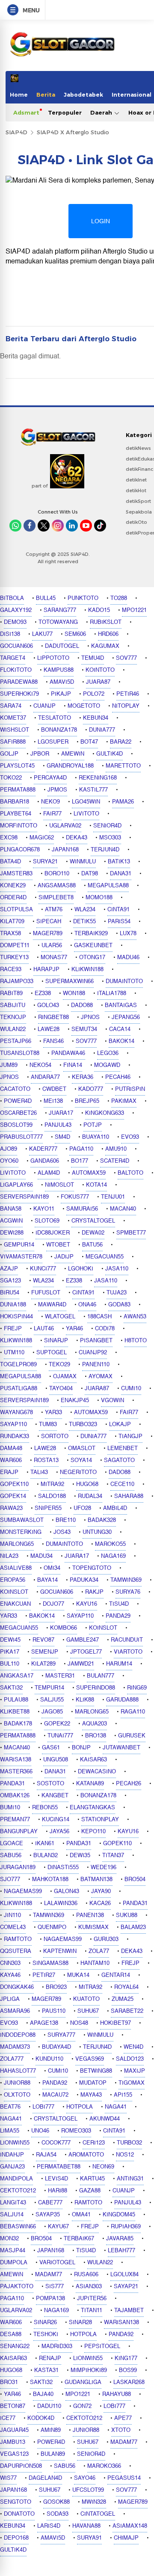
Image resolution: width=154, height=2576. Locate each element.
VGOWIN (113, 1400)
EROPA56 (13, 1580)
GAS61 (51, 1748)
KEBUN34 (96, 718)
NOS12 (125, 2155)
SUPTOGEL (52, 1353)
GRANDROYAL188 (70, 766)
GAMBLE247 (83, 1640)
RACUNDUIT (127, 1640)
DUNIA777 (102, 730)
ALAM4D (49, 1173)
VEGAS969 (90, 2059)
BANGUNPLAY (19, 1832)
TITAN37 (113, 1855)
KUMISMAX (93, 1927)
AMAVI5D (62, 682)
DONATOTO (19, 2514)
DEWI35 (80, 1855)
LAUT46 (44, 1329)
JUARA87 (98, 682)
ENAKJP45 (75, 1400)
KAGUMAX (105, 646)
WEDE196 (104, 1867)
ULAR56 (52, 945)
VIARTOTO (128, 1652)
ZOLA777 (12, 2059)
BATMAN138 (96, 1879)
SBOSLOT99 (16, 1125)
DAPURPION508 (21, 2466)
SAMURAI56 (82, 1209)
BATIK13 (119, 862)
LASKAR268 (129, 2382)
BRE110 (66, 1520)
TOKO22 (11, 778)
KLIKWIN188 (87, 969)
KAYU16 (87, 1604)
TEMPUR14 (49, 1688)
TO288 (119, 598)
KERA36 (83, 1077)
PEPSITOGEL (102, 2346)
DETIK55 (84, 922)
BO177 (80, 1161)
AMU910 (116, 1149)
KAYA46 (10, 1975)
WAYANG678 (16, 1412)
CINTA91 (118, 910)
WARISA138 (16, 1760)
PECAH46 (118, 1077)
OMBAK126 (15, 1796)
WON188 (74, 993)
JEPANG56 (126, 1017)
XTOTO (121, 2430)
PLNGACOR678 (20, 850)
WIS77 (8, 2478)
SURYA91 (89, 2538)
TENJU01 (113, 1197)
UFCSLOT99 (88, 2490)
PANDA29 (118, 1616)
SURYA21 (45, 862)
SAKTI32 (11, 1688)
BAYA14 (47, 1580)
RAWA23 (11, 1508)
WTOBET (58, 1245)
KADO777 (91, 1089)
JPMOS (57, 790)
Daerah (102, 112)
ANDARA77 (45, 1077)
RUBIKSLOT (106, 622)
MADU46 (128, 957)
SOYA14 (81, 1460)
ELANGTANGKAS (92, 1808)
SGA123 (10, 1281)
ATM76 (54, 910)
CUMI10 (131, 1388)
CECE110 (122, 1484)
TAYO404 (61, 1388)
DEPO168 (16, 2538)
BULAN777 (101, 1676)
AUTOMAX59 (89, 1173)
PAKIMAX (124, 1101)
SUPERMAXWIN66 (70, 981)
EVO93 (130, 1137)
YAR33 (53, 1412)
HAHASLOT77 (18, 2071)
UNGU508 (56, 1760)
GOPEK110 (14, 1484)
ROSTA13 (46, 1460)
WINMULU (83, 862)
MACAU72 (55, 2095)
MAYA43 (91, 2095)
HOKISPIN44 (16, 1317)
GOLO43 (48, 1005)
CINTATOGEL (98, 2514)
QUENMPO (52, 1927)
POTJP (93, 1125)
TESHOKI (46, 2334)
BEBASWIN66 (18, 2227)
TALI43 (39, 1472)
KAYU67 (58, 2227)
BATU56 (92, 1245)
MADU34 (41, 1556)
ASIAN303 (89, 2286)
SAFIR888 (13, 742)
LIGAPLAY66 (16, 1185)
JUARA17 (61, 1113)
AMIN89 (51, 2430)
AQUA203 (95, 1724)
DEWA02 (93, 1233)
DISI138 (10, 634)
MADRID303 (57, 2346)
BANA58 (11, 1209)
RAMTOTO (18, 1939)
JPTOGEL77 (86, 1652)
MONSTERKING (21, 1532)
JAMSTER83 (16, 874)
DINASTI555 (63, 1867)
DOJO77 (53, 1604)
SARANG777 (60, 610)
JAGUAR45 (14, 2430)
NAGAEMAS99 (23, 1891)
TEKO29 (59, 1365)
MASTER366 (16, 1772)
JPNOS (90, 1017)
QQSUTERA (16, 1951)
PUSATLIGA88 (19, 1388)
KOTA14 (96, 1185)
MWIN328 (94, 2502)
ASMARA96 (15, 2011)
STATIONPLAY (100, 1820)
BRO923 (56, 1987)
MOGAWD (107, 1065)
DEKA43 (77, 838)
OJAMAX (65, 1377)
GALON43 (67, 1891)
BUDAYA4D (56, 2047)
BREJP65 (87, 1101)
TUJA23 (117, 1293)
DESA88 (11, 2334)
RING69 (137, 1688)
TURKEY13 (14, 957)
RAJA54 (46, 2155)
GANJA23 (12, 2167)
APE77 (123, 2418)
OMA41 (81, 2215)
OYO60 (9, 1161)
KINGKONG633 (105, 1113)
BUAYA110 (96, 1137)
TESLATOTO (55, 718)
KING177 (126, 2358)
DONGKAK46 (17, 1987)
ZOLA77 (99, 1951)
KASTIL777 (93, 790)
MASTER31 (60, 1676)
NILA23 (9, 1556)
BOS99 (128, 2370)
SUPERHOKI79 (19, 694)
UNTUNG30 (97, 1532)
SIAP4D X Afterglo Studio (73, 132)
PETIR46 (128, 694)
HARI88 (58, 2191)
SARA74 (11, 706)
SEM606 (75, 634)
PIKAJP (61, 694)
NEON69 (103, 2167)
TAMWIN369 (126, 1580)
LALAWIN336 (61, 1903)
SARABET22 (127, 2011)
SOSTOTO (50, 1784)
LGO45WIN (86, 802)
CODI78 (105, 1329)
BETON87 (13, 2406)
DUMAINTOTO (124, 981)
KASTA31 (46, 2370)
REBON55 (45, 1808)
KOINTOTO (100, 670)
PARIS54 (119, 922)
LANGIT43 (13, 2203)
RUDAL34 (90, 1496)
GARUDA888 (122, 1700)
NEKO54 (40, 1065)
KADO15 (99, 610)
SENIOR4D (107, 826)
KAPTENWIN (60, 1951)
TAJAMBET (129, 2310)
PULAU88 (16, 1700)
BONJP (81, 1748)
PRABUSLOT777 (21, 1137)
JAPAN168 (65, 850)
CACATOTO (15, 1089)
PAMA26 (123, 802)
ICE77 (8, 2418)
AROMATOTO (86, 2155)
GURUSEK (132, 1736)
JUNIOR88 (17, 2083)
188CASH (99, 1317)
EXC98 (9, 838)
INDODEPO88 (18, 2035)
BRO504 (135, 1879)
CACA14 (120, 1029)
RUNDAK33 (15, 1436)
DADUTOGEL (62, 646)
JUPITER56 (92, 2298)
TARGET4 (13, 658)
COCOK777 (56, 2143)
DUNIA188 (13, 1305)
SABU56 (11, 1855)
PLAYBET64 (16, 814)
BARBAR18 (15, 802)
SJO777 (10, 1879)
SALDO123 (130, 2059)
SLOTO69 (47, 1221)
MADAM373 (15, 2047)
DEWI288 (12, 1233)
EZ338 (43, 993)
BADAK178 (18, 1724)
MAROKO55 (110, 1544)
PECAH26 (129, 1784)
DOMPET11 (15, 945)
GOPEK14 (13, 1496)
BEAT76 (10, 2107)
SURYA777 (61, 2035)
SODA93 (58, 2514)
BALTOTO (130, 1173)
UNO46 (40, 2131)
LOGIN (101, 221)
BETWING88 (96, 2071)
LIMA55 (10, 2131)
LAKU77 (42, 634)
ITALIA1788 (112, 993)
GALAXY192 (16, 610)
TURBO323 (83, 1424)
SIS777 (55, 2286)
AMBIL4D (115, 1508)
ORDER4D (13, 898)
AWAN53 (135, 1317)
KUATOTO (86, 1999)
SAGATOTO (119, 1460)
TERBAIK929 (91, 934)
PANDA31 (12, 1784)
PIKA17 (10, 1652)
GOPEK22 (57, 1724)
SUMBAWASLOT (22, 1520)
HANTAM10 (95, 1963)
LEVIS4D (56, 2179)
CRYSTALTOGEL (93, 1221)
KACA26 (100, 1903)
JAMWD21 (81, 1664)
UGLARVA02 (65, 826)
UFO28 (82, 1508)
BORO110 (57, 874)
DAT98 (90, 874)
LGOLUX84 (124, 2275)
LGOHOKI (81, 1269)
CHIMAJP (126, 2538)
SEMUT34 (84, 1029)
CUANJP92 (93, 1353)
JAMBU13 (13, 2442)
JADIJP (64, 1257)
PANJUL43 (58, 1125)
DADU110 (49, 2406)
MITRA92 (52, 1484)
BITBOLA (12, 598)
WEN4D (133, 2047)
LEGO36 (108, 1053)
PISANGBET (96, 1341)
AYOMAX (101, 1377)
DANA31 (121, 874)
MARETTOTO (123, 766)
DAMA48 (11, 1448)
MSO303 (110, 838)
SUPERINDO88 (96, 1688)
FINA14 (73, 1065)
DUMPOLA (14, 2263)
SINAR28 (80, 2322)
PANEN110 (96, 1365)
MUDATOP (93, 2083)
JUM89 (9, 1065)
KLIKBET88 (15, 1712)
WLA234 (85, 910)
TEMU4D (93, 658)
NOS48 (79, 2023)
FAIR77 (52, 814)
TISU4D (119, 1604)
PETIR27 (44, 1975)
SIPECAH (49, 922)
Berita (46, 95)
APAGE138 (44, 2023)
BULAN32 (46, 1855)
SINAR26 (45, 2322)
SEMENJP (45, 1652)
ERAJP (9, 1472)
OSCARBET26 (18, 1113)
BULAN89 (53, 2454)
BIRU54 (10, 1293)
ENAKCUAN (15, 1604)
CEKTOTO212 (18, 2191)
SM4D (62, 1137)
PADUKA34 (84, 1580)
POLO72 (94, 694)
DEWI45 (10, 1640)
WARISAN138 (121, 2322)
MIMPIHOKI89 (89, 2370)
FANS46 (53, 1041)
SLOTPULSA (16, 910)
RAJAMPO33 (17, 981)
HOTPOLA (80, 2107)
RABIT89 (11, 993)
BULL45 (46, 598)
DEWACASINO (97, 1772)
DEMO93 (15, 622)
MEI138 (53, 1101)
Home (19, 95)
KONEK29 (13, 886)
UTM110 (14, 1353)
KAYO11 (44, 1209)
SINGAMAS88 (50, 1963)
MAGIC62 (42, 838)
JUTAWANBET (121, 1748)
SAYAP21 (126, 2286)
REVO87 (43, 1640)
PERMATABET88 (59, 2167)
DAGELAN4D (45, 2478)
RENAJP (50, 2358)
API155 (123, 2095)
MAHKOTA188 (50, 1879)
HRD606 (108, 634)
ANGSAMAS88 (57, 886)
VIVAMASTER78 (21, 1257)
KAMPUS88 (59, 670)
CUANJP (44, 706)
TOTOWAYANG (58, 622)
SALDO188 (52, 1496)
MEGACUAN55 (105, 1257)
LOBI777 (43, 2107)
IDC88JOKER (53, 1233)
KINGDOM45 (119, 2215)
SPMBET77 (131, 1233)
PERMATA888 (18, 790)
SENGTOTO (16, 2502)
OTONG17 (92, 957)
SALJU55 (52, 1700)
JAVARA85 (120, 2239)
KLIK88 (85, 1700)
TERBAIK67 (79, 2239)
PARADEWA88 (19, 682)
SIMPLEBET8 (56, 898)
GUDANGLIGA (83, 2382)
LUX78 (128, 934)
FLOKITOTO (16, 670)
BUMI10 (10, 1808)
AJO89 (9, 1149)
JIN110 (12, 1915)
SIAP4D (16, 132)
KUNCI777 (43, 1269)
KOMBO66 (64, 1628)
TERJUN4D (105, 850)
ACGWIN (11, 1221)
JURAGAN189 (18, 1867)
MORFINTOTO (19, 826)
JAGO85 (52, 1712)
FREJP (13, 1329)
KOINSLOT (14, 1592)
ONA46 (87, 1305)
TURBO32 (129, 2143)
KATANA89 (90, 1784)
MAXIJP (135, 2071)
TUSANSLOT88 (20, 1053)
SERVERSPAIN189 (24, 1197)
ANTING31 (130, 2179)
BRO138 (96, 1736)
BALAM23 (133, 1927)
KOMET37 (13, 718)
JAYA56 (59, 1832)
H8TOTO (136, 1341)
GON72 (82, 2406)
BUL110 (10, 1664)
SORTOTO (55, 1436)
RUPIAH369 (126, 2227)
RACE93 (11, 969)
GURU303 (106, 1939)
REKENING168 (98, 778)
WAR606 (11, 1460)
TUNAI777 (60, 1736)
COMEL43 (13, 1927)
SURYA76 (128, 1592)
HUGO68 (87, 1484)
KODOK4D (41, 2418)
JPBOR (40, 754)
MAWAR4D (52, 1305)
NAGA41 (116, 2107)
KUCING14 (56, 1820)
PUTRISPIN (130, 1089)
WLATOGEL (60, 1317)
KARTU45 (92, 2179)
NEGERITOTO (78, 1472)
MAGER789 (48, 934)
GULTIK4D (110, 754)
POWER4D (18, 1101)
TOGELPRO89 (18, 1365)
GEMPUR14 (19, 1245)
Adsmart (26, 112)
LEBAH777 (121, 2251)
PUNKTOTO (83, 598)
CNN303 (10, 1963)
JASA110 (117, 1269)
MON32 (9, 2239)
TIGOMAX (132, 2083)
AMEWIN (73, 754)
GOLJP (9, 754)
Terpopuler (65, 112)
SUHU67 (88, 2011)
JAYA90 (101, 1891)
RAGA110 (133, 1712)
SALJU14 (12, 2215)
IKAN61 (45, 1843)
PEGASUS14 (124, 2478)
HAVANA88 (86, 2526)
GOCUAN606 (16, 646)
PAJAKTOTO (17, 2286)
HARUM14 (119, 1664)
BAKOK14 (121, 1041)
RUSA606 (86, 2275)
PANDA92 (55, 2083)
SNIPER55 (48, 1508)
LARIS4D (49, 2526)
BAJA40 (43, 2394)
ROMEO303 (76, 2131)
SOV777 (126, 658)
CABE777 (50, 2203)
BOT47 (89, 742)
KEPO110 (93, 1832)
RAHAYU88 (117, 2394)
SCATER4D (115, 1161)
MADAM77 (49, 2275)
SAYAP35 (48, 2215)
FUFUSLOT (46, 1293)
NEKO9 (50, 802)
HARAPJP (46, 969)
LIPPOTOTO (53, 658)
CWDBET (54, 1089)
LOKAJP (120, 1424)
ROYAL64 (126, 1987)
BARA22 (121, 742)
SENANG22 (15, 2346)
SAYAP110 (13, 1424)
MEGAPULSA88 (108, 886)
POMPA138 (50, 2298)
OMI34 (52, 1568)
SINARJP (56, 1341)
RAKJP (94, 1592)
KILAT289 (43, 1664)
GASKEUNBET (93, 945)
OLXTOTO (17, 2095)
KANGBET (55, 1796)
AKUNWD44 (105, 2119)
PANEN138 (90, 1915)
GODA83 (119, 1305)
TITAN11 (92, 2310)
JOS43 (62, 1532)
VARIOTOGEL (57, 2263)
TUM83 (48, 1424)
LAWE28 (49, 1029)
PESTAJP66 (16, 1041)
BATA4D (10, 862)
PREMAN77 (15, 1820)
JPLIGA (10, 1999)
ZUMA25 (123, 1999)
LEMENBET (123, 1448)
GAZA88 (90, 2191)
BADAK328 (102, 1520)
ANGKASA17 (17, 1676)
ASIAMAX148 (130, 2526)
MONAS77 (54, 957)
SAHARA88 (129, 1496)
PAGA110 (81, 1149)
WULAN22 (13, 1029)
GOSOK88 (56, 2502)
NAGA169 (113, 1556)
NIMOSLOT (59, 1185)
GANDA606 (45, 1161)
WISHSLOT (15, 730)
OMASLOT (82, 1448)
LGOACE (12, 1843)
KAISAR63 (93, 1760)
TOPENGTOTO (92, 1568)
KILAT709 (12, 922)
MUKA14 (78, 1975)
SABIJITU (13, 1005)
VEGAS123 (14, 2454)
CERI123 (94, 2143)
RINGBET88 (53, 1017)
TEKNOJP (13, 1017)
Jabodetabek (83, 95)
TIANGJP (130, 1436)
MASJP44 (13, 2251)
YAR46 (74, 1329)
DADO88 (82, 1005)
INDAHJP (12, 2155)
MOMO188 (99, 898)
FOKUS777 (75, 1197)
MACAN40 (123, 1209)
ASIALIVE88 (16, 1568)
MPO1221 (134, 610)
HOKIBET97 (115, 2023)
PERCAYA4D (50, 778)
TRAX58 (10, 934)
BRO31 (9, 2382)
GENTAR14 (116, 1975)
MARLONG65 (17, 1544)
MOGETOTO (84, 706)
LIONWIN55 (15, 2143)
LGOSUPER (53, 742)
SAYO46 (85, 2478)
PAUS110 (54, 2011)
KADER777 (43, 1149)
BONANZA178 (59, 730)
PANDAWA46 (68, 1053)
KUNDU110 (49, 2059)
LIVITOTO (86, 814)
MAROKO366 (104, 2466)
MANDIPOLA (16, 2179)
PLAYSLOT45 (17, 766)
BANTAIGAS (121, 1005)
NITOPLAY (126, 706)
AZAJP (9, 1269)
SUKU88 (127, 1915)
